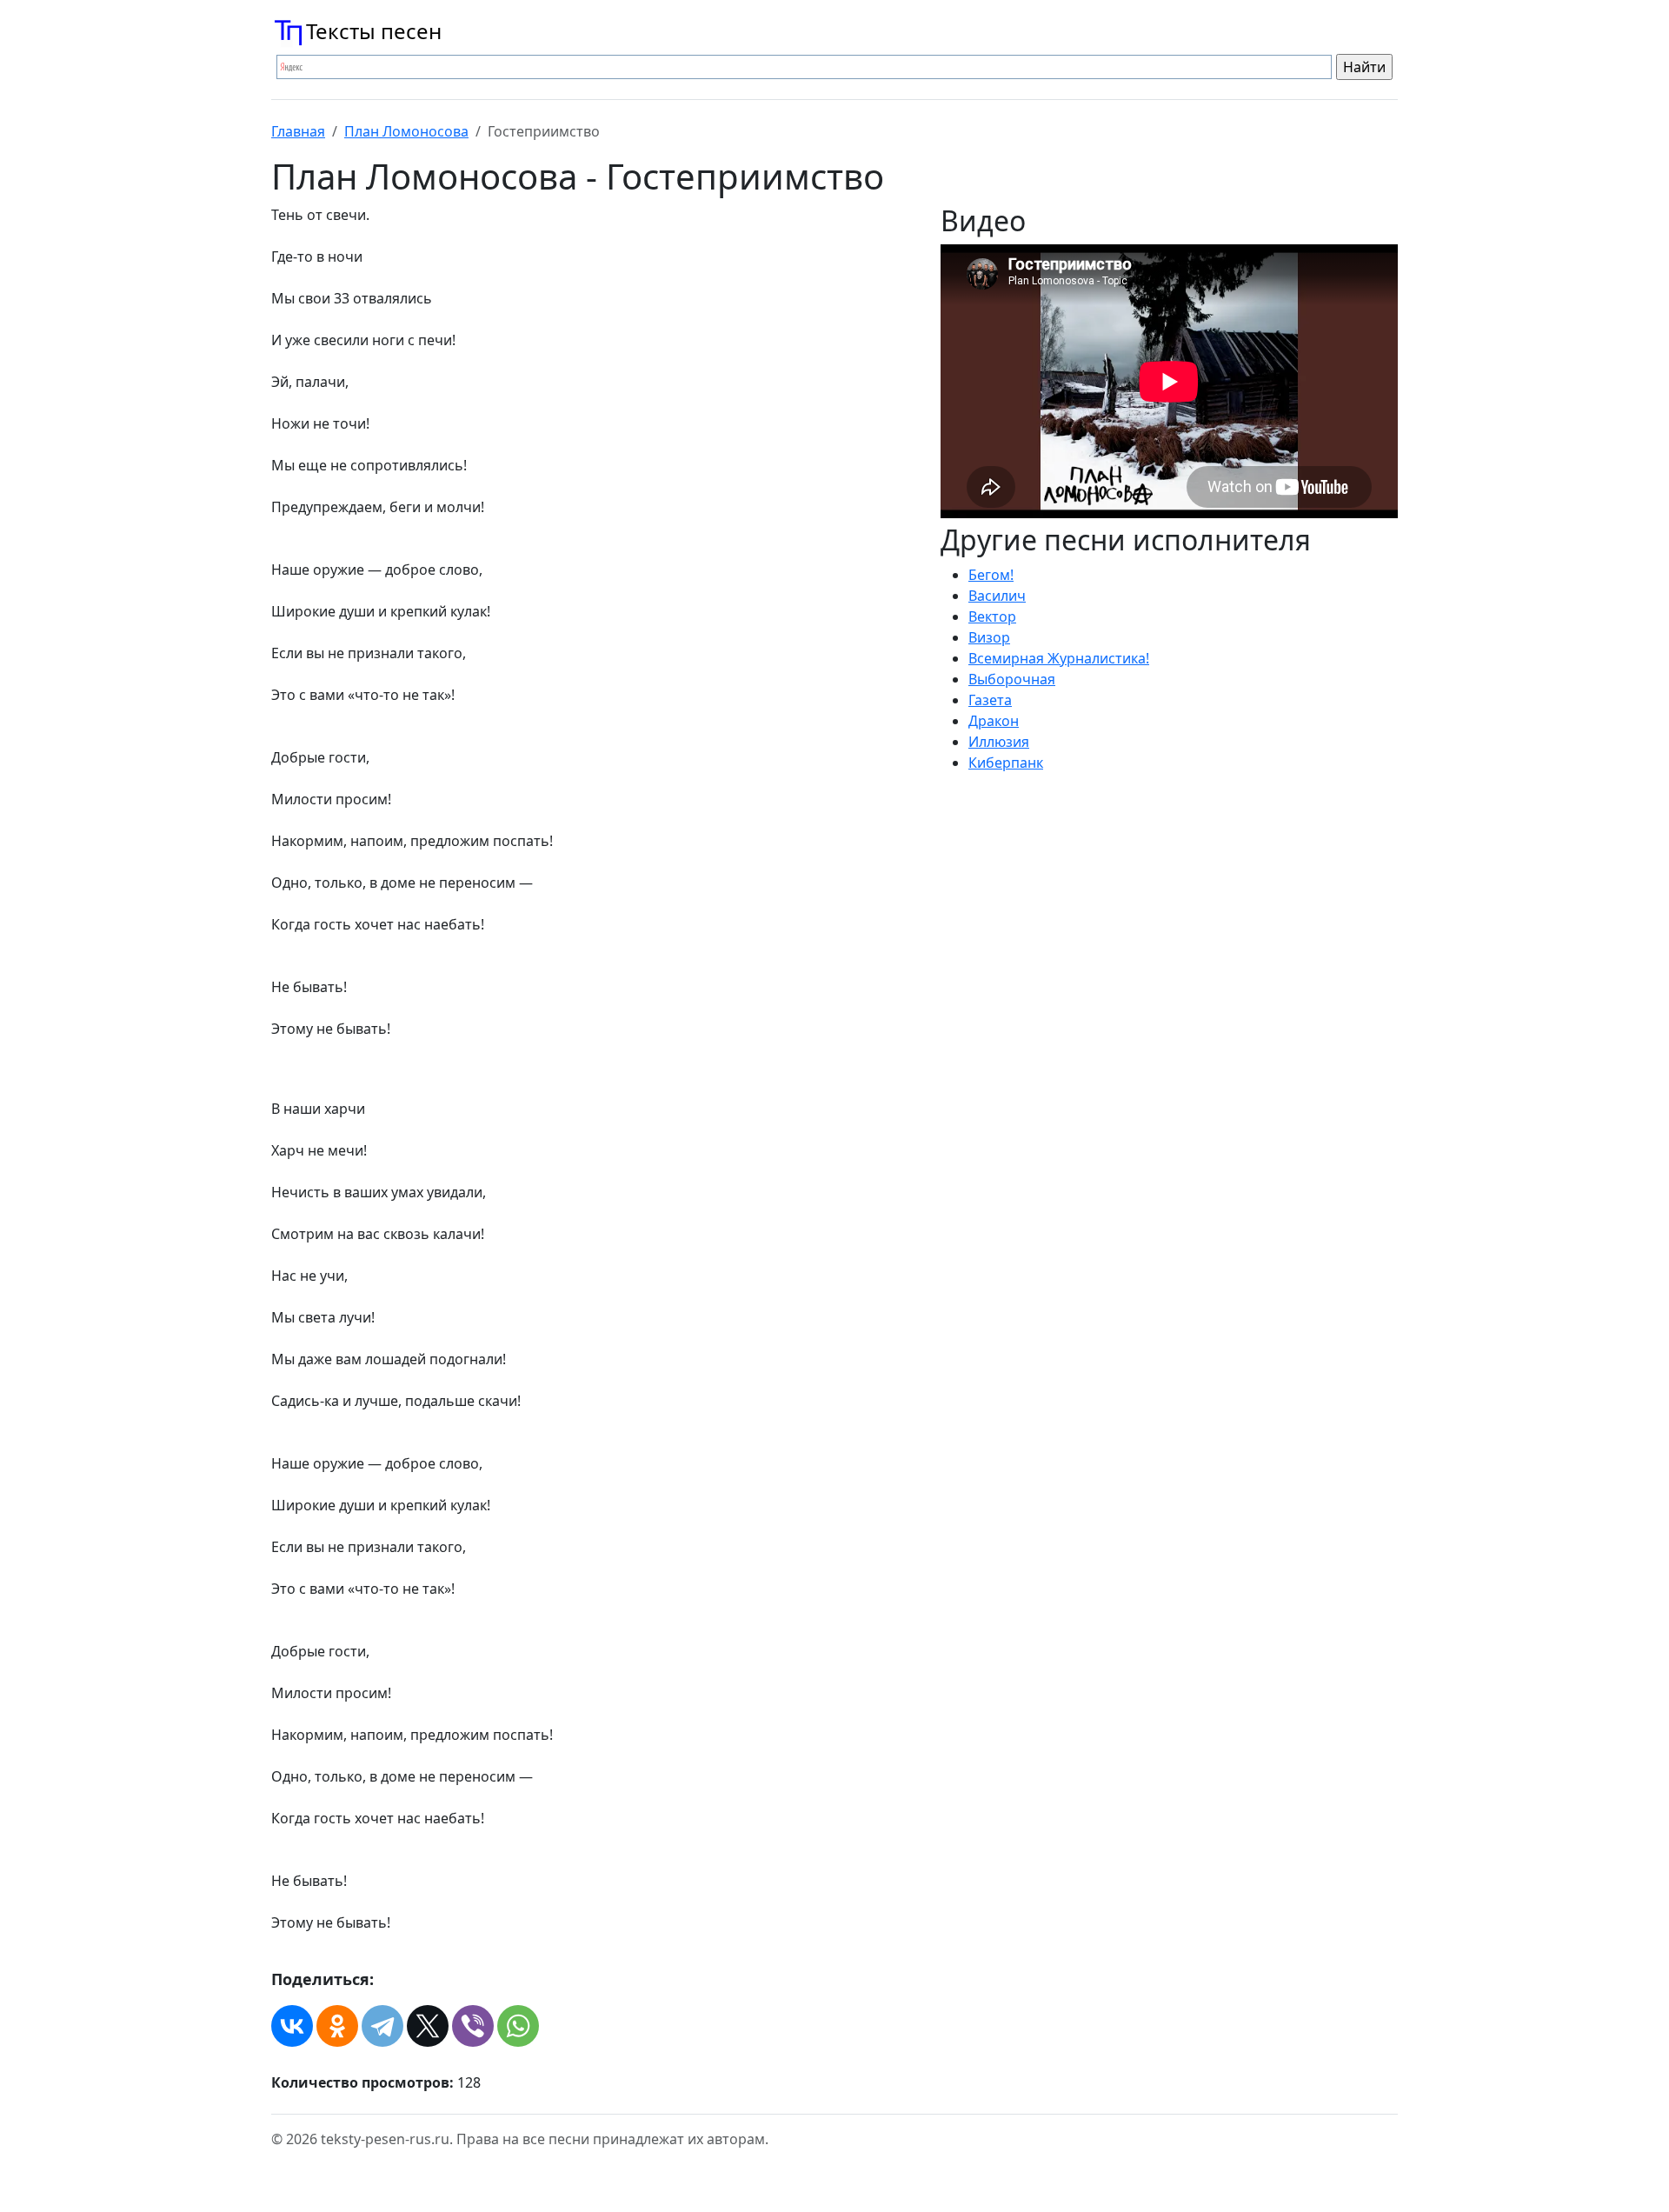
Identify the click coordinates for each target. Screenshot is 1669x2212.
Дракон (994, 721)
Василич (997, 596)
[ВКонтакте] (292, 2026)
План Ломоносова (406, 131)
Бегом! (991, 575)
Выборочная (1012, 679)
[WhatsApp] (518, 2026)
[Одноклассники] (337, 2026)
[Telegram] (382, 2026)
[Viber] (473, 2026)
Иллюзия (999, 742)
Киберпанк (1006, 763)
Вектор (992, 616)
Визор (989, 637)
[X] (428, 2026)
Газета (990, 700)
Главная (298, 131)
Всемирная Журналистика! (1059, 658)
